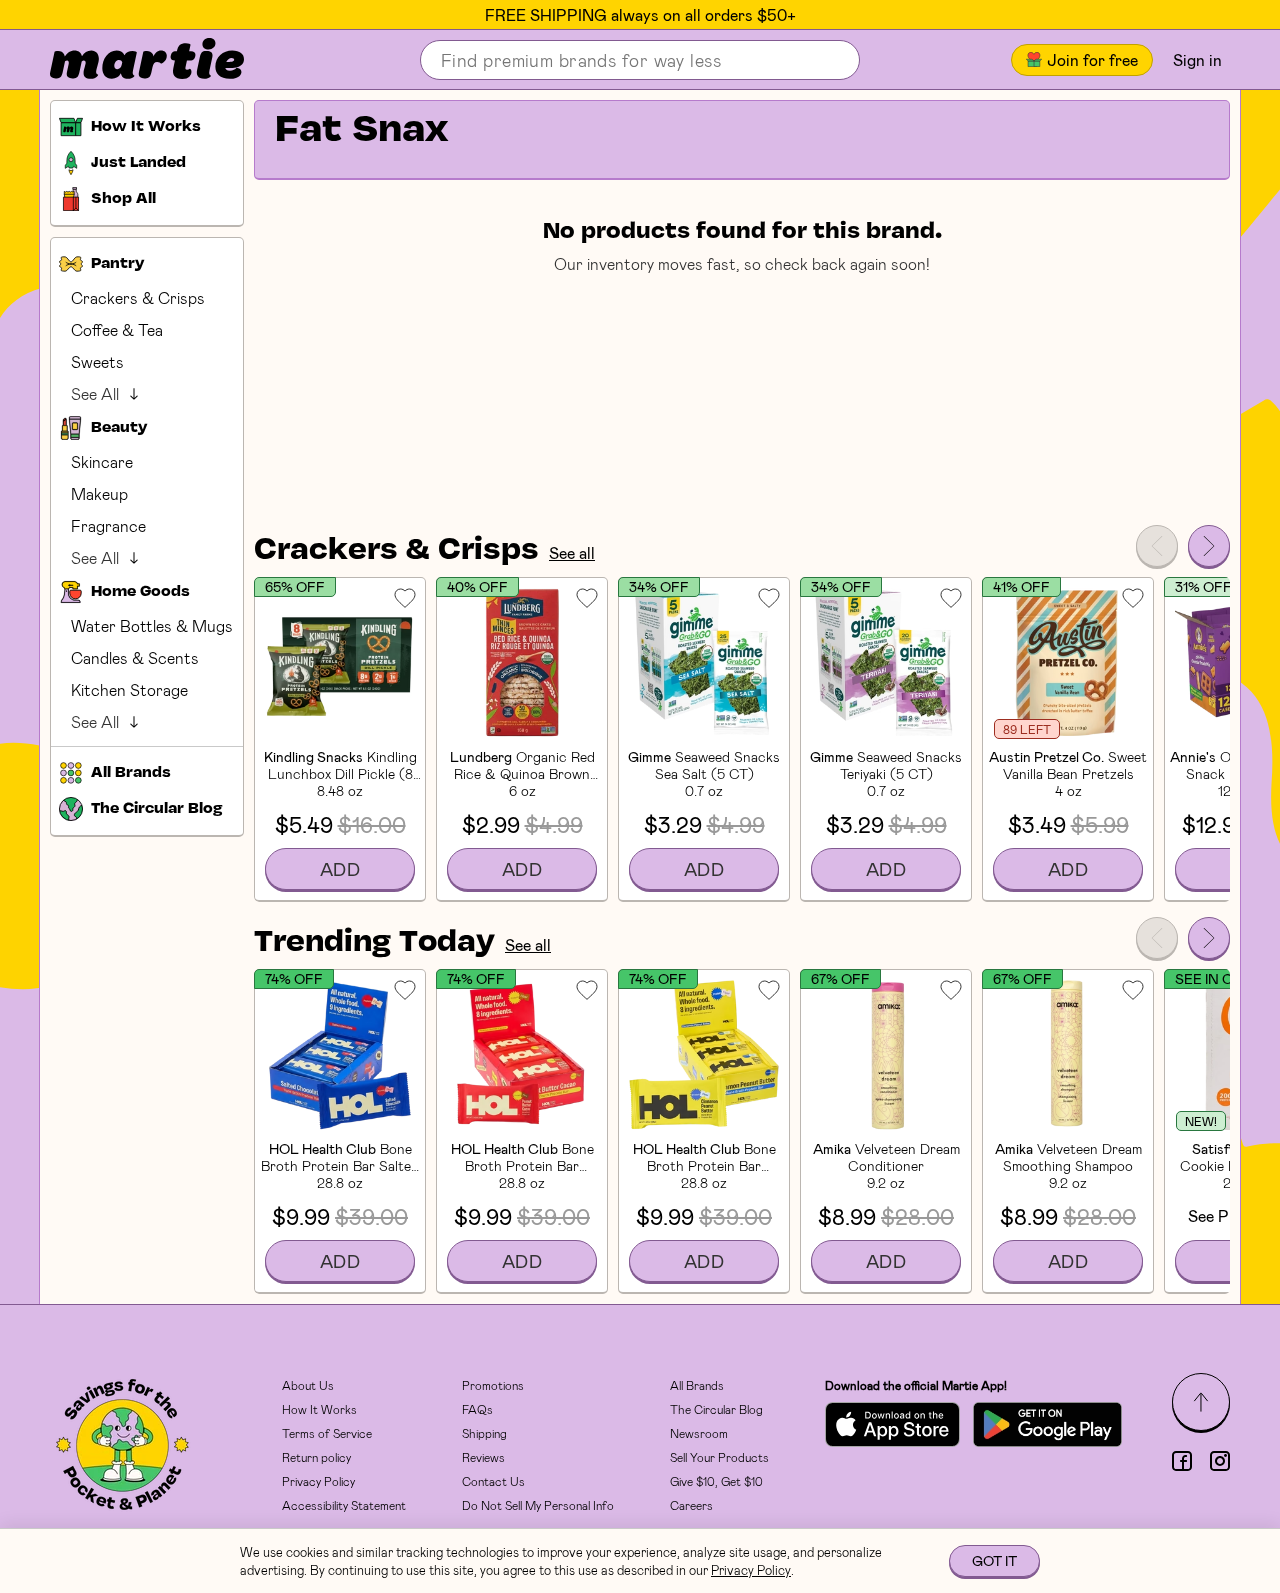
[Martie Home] (130, 60)
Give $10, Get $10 (716, 1481)
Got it (994, 1560)
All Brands (697, 1385)
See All (95, 393)
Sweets (97, 361)
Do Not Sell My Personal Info (538, 1505)
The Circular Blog (716, 1409)
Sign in (1197, 59)
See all (572, 552)
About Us (308, 1385)
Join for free (1092, 59)
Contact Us (493, 1481)
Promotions (493, 1385)
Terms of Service (327, 1433)
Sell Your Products (719, 1457)
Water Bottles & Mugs (152, 625)
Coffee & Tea (117, 329)
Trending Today (374, 943)
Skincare (102, 461)
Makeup (99, 493)
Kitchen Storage (129, 689)
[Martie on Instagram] (1220, 1461)
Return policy (316, 1457)
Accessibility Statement (344, 1505)
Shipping (484, 1433)
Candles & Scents (135, 657)
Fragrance (108, 525)
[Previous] (1157, 546)
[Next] (1209, 546)
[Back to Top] (1201, 1402)
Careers (691, 1505)
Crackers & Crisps (138, 297)
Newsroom (699, 1433)
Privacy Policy (318, 1481)
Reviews (483, 1457)
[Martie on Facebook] (1182, 1461)
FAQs (477, 1409)
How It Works (319, 1409)
